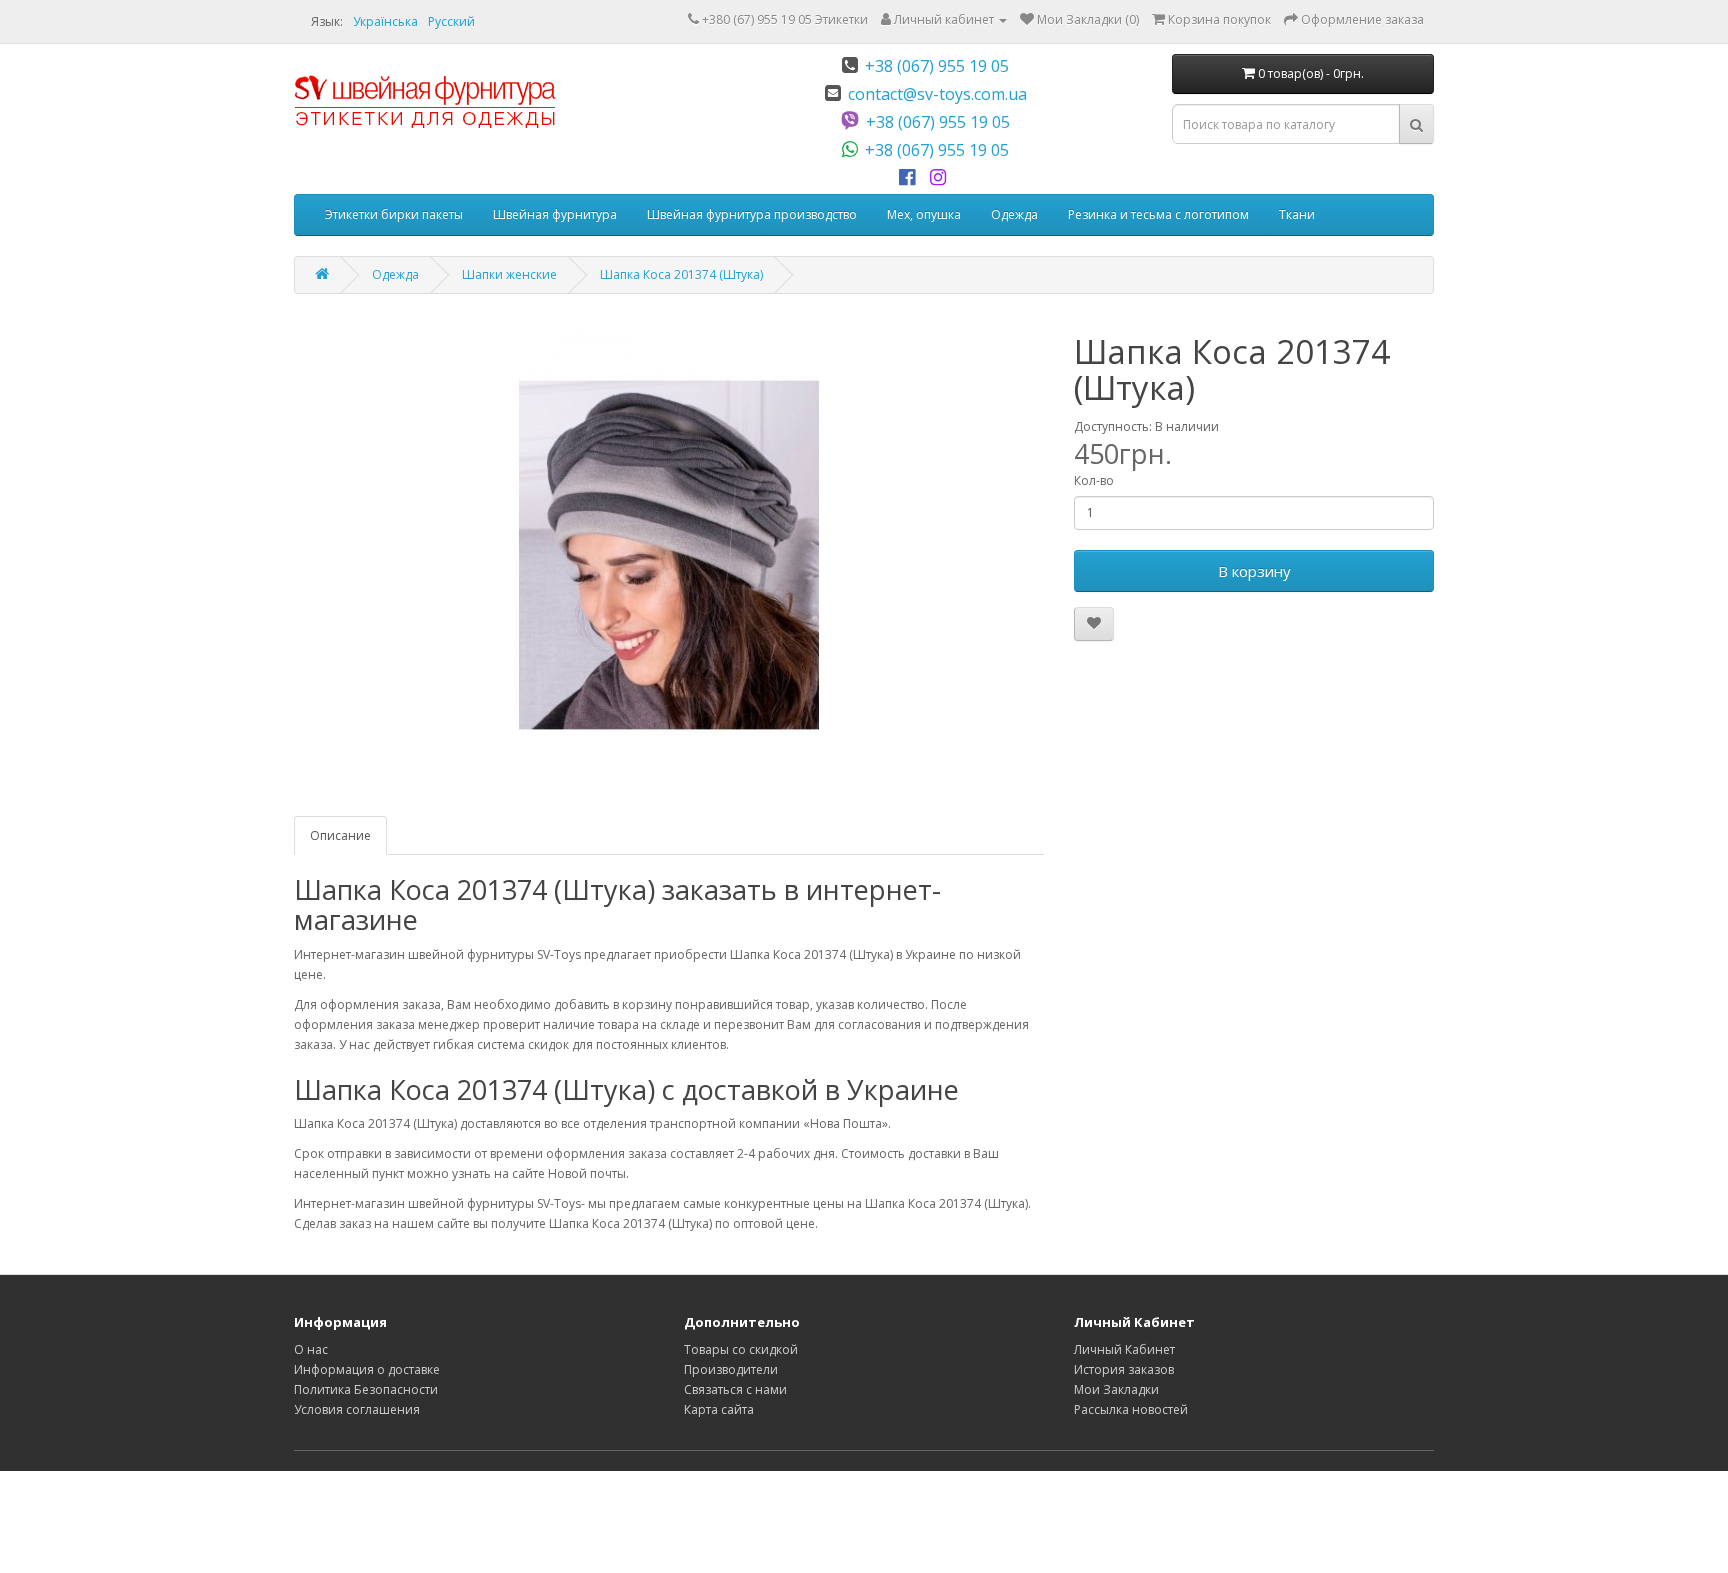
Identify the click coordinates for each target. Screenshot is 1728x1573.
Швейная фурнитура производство (752, 214)
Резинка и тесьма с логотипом (1158, 214)
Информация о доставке (367, 1369)
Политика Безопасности (366, 1389)
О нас (311, 1349)
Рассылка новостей (1131, 1409)
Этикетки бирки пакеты (394, 214)
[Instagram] (941, 178)
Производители (731, 1369)
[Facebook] (910, 178)
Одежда (1014, 214)
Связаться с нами (735, 1389)
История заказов (1124, 1369)
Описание (340, 835)
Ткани (1297, 214)
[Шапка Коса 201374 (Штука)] (669, 555)
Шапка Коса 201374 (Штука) (681, 274)
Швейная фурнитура (555, 214)
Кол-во (1094, 480)
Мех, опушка (924, 214)
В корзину (1254, 571)
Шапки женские (509, 274)
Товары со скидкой (741, 1349)
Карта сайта (719, 1409)
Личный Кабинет (1124, 1349)
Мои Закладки (1116, 1389)
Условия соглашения (357, 1409)
